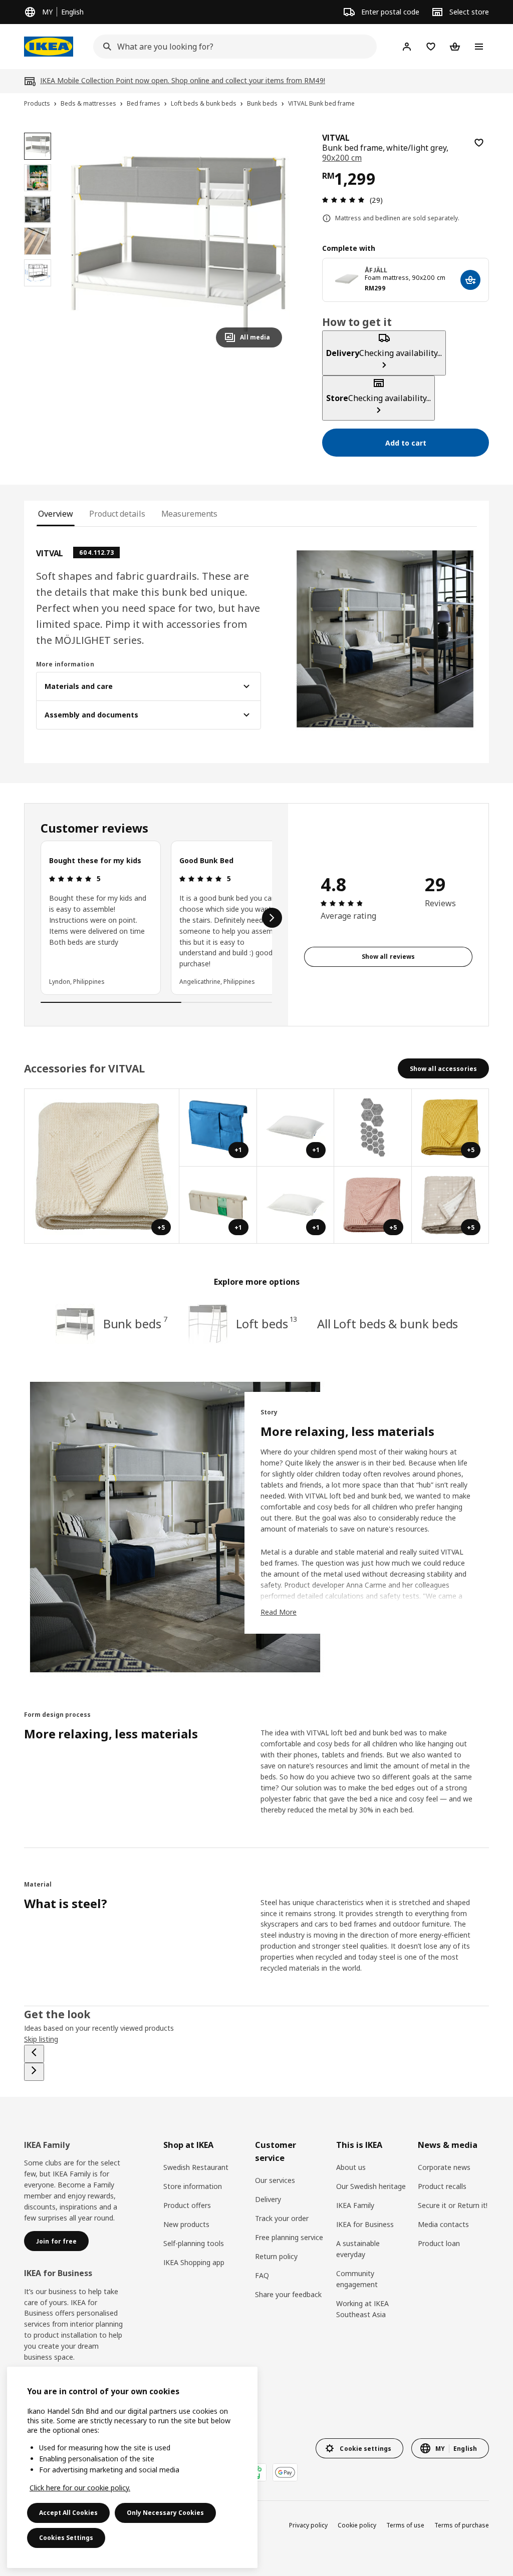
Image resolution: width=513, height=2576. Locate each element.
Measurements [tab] (190, 514)
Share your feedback (288, 2294)
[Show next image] (270, 244)
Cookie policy (357, 2525)
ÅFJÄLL (376, 270)
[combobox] (232, 47)
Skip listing (41, 2039)
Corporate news (444, 2167)
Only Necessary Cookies (165, 2513)
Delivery (268, 2199)
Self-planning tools (194, 2243)
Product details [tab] (117, 514)
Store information (193, 2186)
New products (186, 2224)
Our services (275, 2180)
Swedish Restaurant (196, 2167)
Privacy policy (308, 2525)
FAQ (262, 2275)
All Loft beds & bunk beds (388, 1324)
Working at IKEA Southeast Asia (362, 2309)
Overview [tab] (56, 514)
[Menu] (479, 47)
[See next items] (272, 918)
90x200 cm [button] (342, 158)
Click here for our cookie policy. (80, 2488)
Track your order (282, 2218)
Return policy (276, 2256)
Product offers (187, 2205)
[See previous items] (34, 2054)
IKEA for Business (365, 2224)
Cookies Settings (66, 2538)
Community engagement (357, 2279)
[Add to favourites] (479, 143)
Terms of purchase (462, 2525)
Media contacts (443, 2224)
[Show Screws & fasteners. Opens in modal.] (373, 1128)
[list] (156, 918)
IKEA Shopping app (194, 2262)
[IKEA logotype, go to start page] (49, 47)
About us (351, 2167)
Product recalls (442, 2186)
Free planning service (289, 2237)
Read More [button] (279, 1612)
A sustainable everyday (358, 2249)
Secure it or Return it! (453, 2205)
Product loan (439, 2243)
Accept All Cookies (68, 2513)
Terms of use (405, 2525)
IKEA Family (355, 2205)
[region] (179, 244)
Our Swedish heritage (371, 2186)
